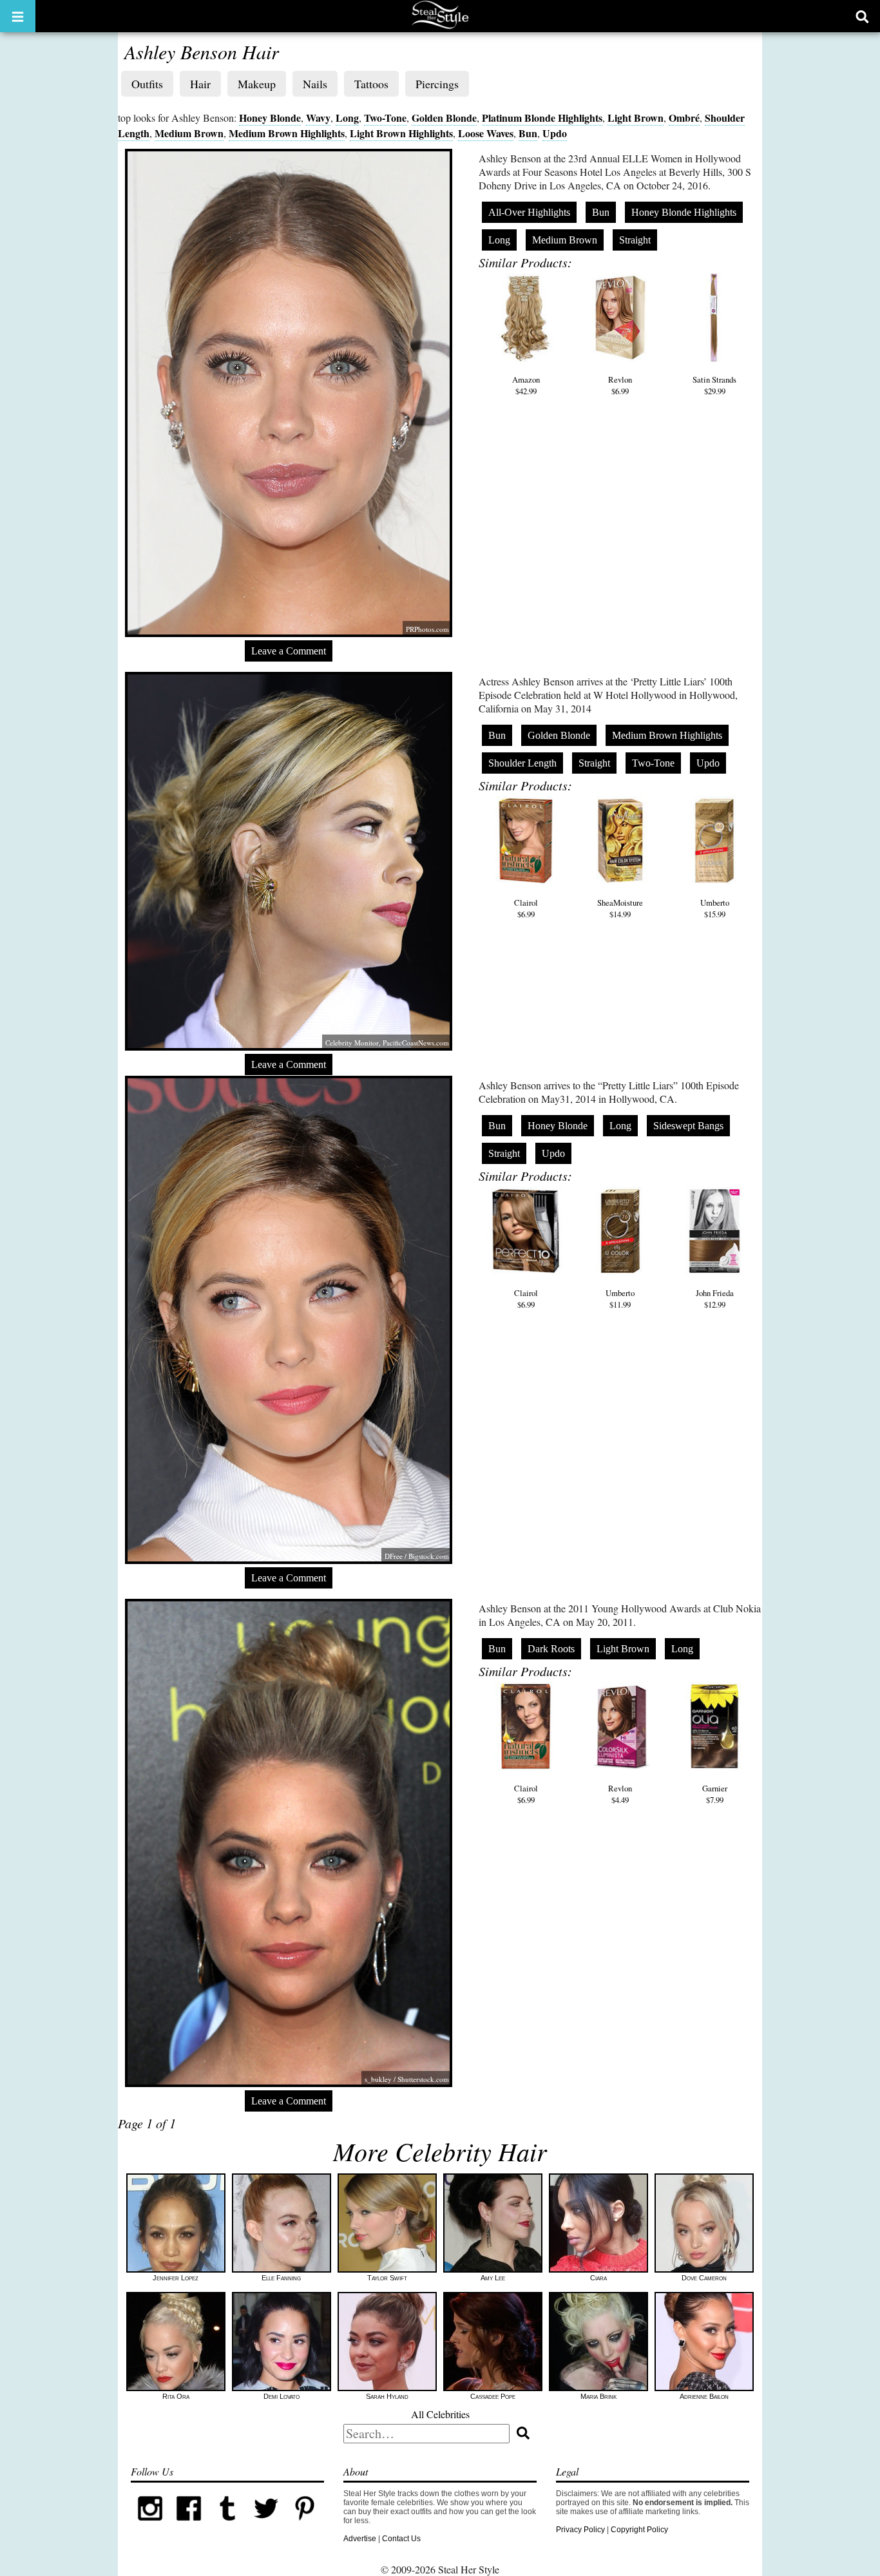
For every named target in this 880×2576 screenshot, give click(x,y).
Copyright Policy (639, 2530)
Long (347, 118)
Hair (200, 84)
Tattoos (371, 84)
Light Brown (636, 118)
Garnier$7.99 (715, 1794)
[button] (18, 16)
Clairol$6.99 (526, 908)
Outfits (147, 84)
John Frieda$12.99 (715, 1299)
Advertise (360, 2539)
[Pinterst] (305, 2525)
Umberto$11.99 (620, 1299)
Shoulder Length (522, 763)
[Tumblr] (227, 2525)
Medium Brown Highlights (287, 133)
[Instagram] (150, 2525)
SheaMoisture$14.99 (620, 908)
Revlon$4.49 (620, 1794)
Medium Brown (189, 133)
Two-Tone (385, 118)
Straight (635, 240)
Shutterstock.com (423, 2079)
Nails (315, 84)
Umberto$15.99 (715, 908)
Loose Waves (486, 133)
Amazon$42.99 (526, 385)
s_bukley (378, 2079)
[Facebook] (189, 2525)
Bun (528, 133)
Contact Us (401, 2539)
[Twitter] (266, 2525)
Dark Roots (551, 1649)
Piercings (437, 84)
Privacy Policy (580, 2530)
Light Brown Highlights (401, 133)
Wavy (318, 118)
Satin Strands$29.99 (714, 385)
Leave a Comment (289, 651)
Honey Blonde (270, 118)
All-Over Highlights (529, 212)
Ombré (684, 118)
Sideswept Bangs (688, 1126)
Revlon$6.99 (620, 385)
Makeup (257, 84)
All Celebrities (440, 2414)
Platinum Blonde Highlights (542, 118)
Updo (555, 133)
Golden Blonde (444, 118)
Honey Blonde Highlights (684, 212)
